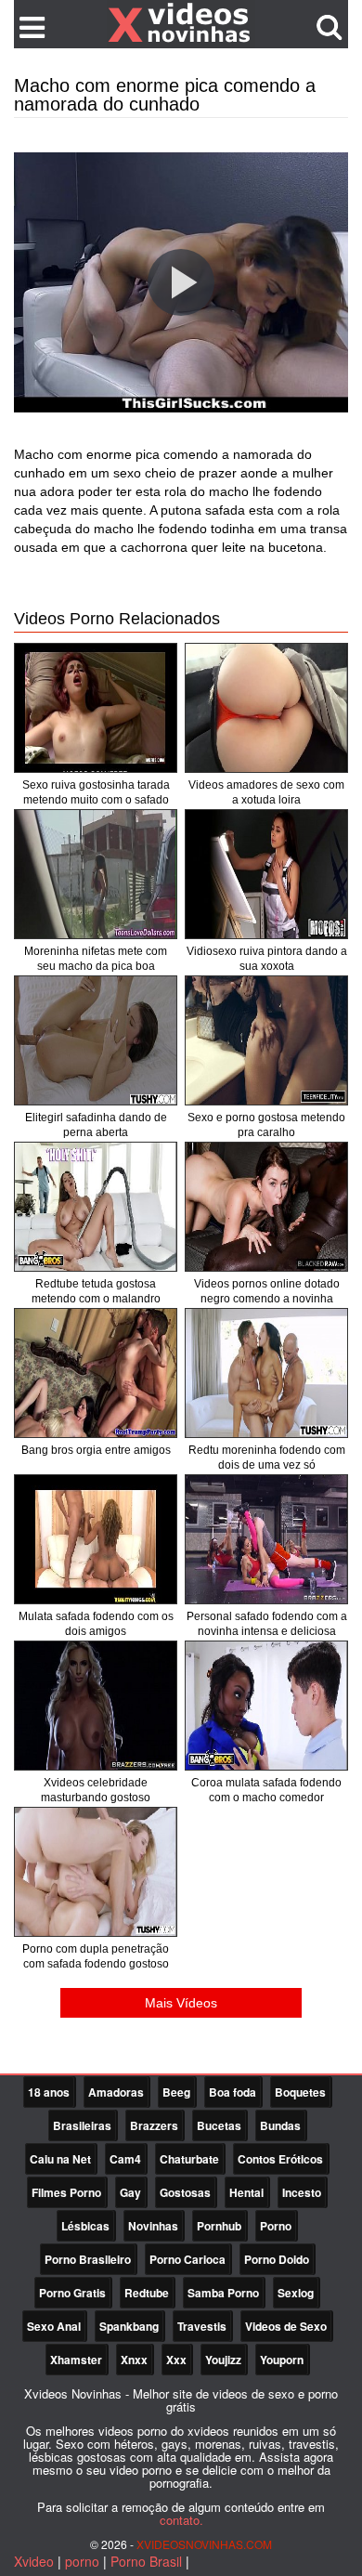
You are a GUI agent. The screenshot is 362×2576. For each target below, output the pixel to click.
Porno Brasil (146, 2561)
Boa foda (233, 2092)
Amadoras (116, 2092)
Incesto (302, 2192)
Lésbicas (85, 2226)
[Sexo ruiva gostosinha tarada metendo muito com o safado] (96, 708)
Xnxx (134, 2360)
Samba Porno (223, 2293)
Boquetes (300, 2092)
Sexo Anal (54, 2326)
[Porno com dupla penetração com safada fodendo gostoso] (96, 1872)
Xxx (176, 2360)
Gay (130, 2192)
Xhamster (76, 2360)
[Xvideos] (181, 23)
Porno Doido (277, 2259)
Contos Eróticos (280, 2159)
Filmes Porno (66, 2192)
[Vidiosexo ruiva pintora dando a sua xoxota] (266, 874)
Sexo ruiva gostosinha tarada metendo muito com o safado (96, 792)
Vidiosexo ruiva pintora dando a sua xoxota (267, 959)
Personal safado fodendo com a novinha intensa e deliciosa (267, 1624)
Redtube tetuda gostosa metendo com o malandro (96, 1291)
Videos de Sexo (286, 2326)
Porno (276, 2226)
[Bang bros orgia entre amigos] (96, 1373)
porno (82, 2561)
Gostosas (185, 2192)
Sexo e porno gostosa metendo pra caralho (266, 1125)
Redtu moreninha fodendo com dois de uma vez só (267, 1458)
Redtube (147, 2293)
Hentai (246, 2192)
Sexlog (296, 2293)
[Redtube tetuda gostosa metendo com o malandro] (96, 1207)
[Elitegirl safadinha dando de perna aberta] (96, 1040)
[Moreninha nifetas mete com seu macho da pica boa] (96, 874)
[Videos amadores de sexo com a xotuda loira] (266, 708)
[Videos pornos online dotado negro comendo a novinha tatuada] (266, 1207)
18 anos (49, 2092)
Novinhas (153, 2226)
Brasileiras (82, 2125)
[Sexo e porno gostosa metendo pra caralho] (266, 1040)
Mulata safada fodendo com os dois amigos (96, 1624)
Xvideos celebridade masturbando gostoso (96, 1790)
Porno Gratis (72, 2293)
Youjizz (223, 2360)
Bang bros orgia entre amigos (96, 1450)
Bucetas (219, 2125)
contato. (181, 2520)
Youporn (282, 2360)
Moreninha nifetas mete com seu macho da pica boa (96, 959)
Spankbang (129, 2326)
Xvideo (34, 2561)
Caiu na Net (60, 2159)
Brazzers (154, 2125)
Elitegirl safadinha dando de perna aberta (96, 1125)
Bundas (280, 2125)
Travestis (202, 2326)
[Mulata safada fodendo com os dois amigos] (96, 1539)
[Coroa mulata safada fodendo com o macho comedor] (266, 1706)
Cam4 (125, 2159)
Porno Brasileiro (88, 2259)
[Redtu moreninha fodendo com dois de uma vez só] (266, 1373)
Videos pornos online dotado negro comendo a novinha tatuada (267, 1299)
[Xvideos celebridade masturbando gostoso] (96, 1706)
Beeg (176, 2092)
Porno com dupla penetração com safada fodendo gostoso (96, 1956)
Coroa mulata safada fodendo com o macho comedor (266, 1790)
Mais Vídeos (181, 2003)
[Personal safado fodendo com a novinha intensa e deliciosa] (266, 1539)
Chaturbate (189, 2159)
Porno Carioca (187, 2259)
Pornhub (219, 2226)
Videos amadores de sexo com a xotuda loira (266, 792)
